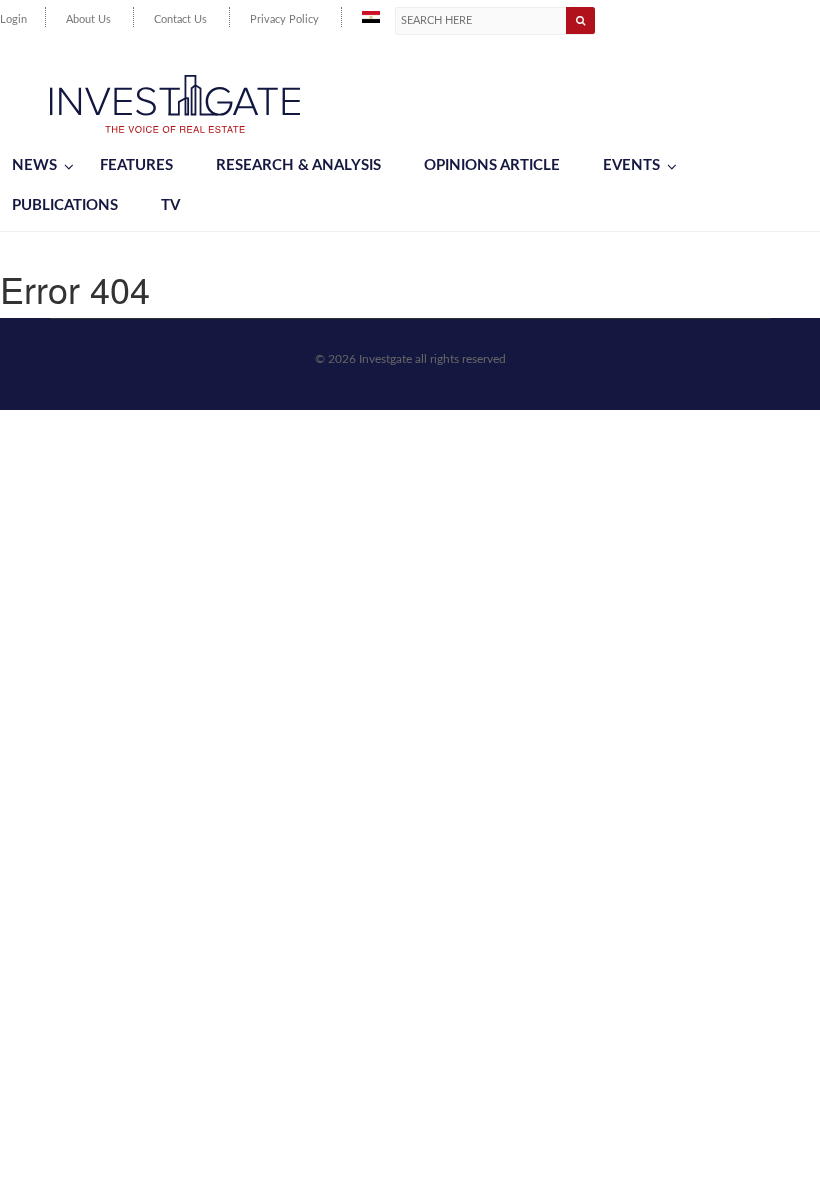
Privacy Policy (284, 19)
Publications (65, 205)
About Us (88, 19)
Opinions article (492, 165)
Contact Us (180, 19)
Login (13, 19)
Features (136, 165)
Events (631, 165)
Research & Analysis (298, 165)
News (34, 165)
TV (170, 205)
